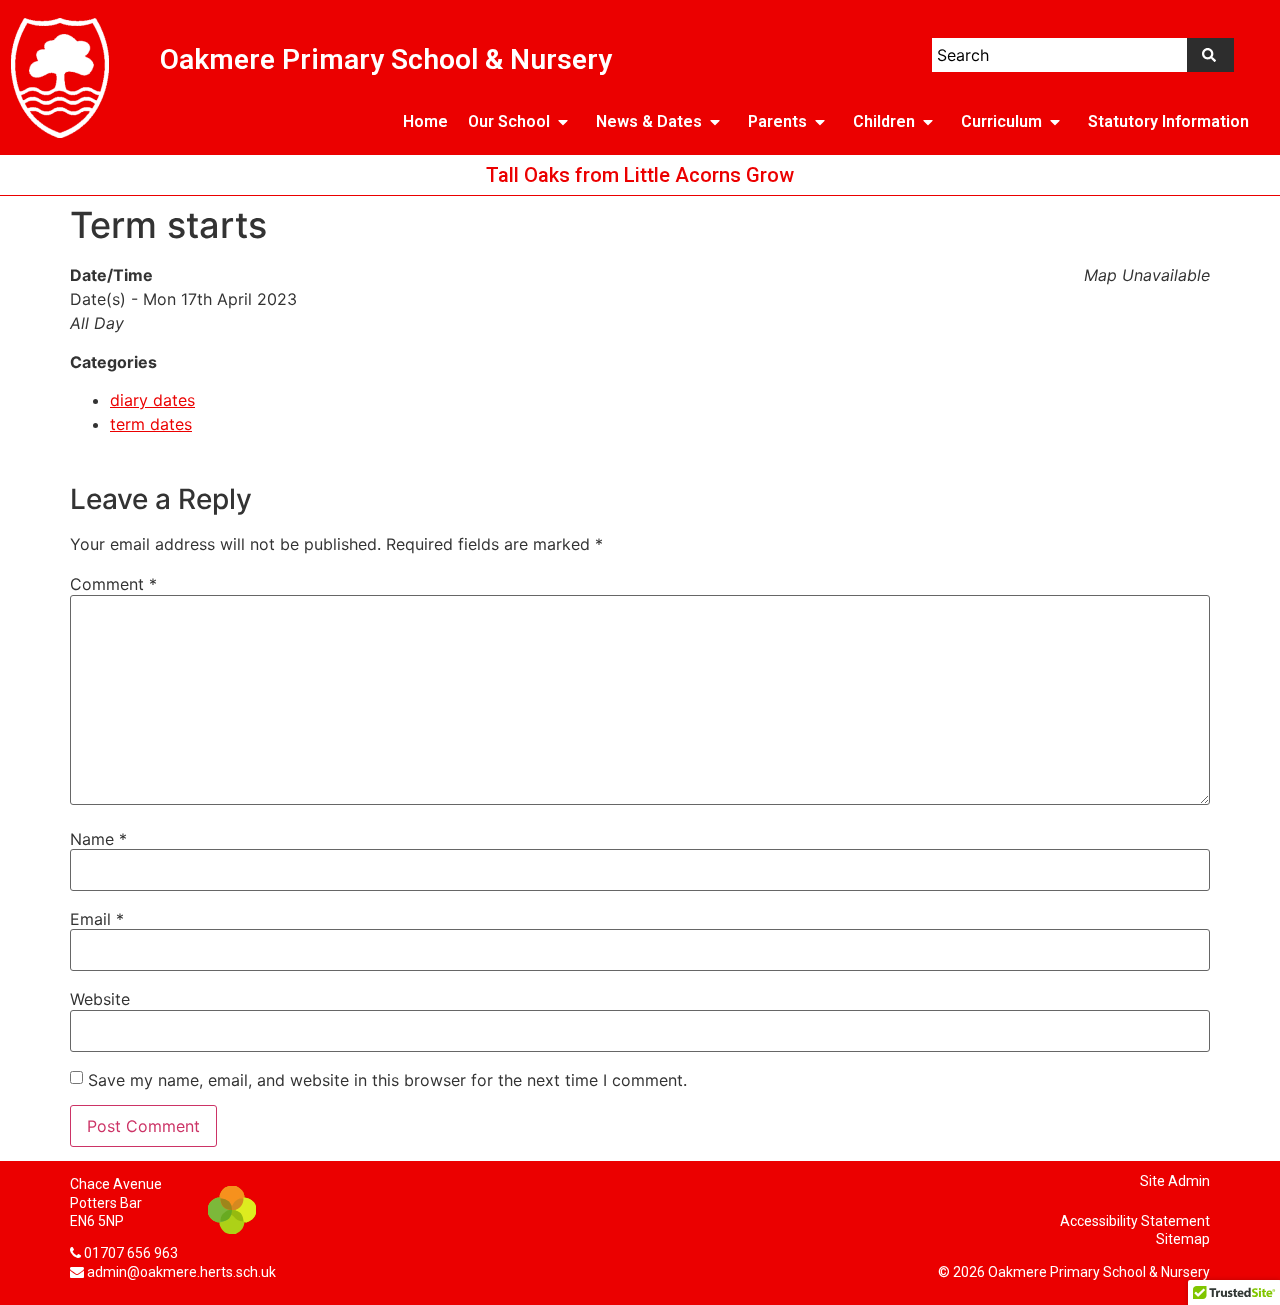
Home (425, 121)
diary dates (152, 400)
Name (98, 839)
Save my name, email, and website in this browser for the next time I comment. (387, 1080)
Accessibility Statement (1135, 1221)
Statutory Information (1168, 121)
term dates (151, 424)
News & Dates (649, 121)
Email (97, 919)
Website (100, 999)
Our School (509, 121)
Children (884, 121)
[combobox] (1059, 55)
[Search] (1210, 55)
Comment (113, 584)
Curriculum (1001, 121)
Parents (777, 121)
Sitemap (1183, 1239)
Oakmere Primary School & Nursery (386, 59)
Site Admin (1175, 1181)
